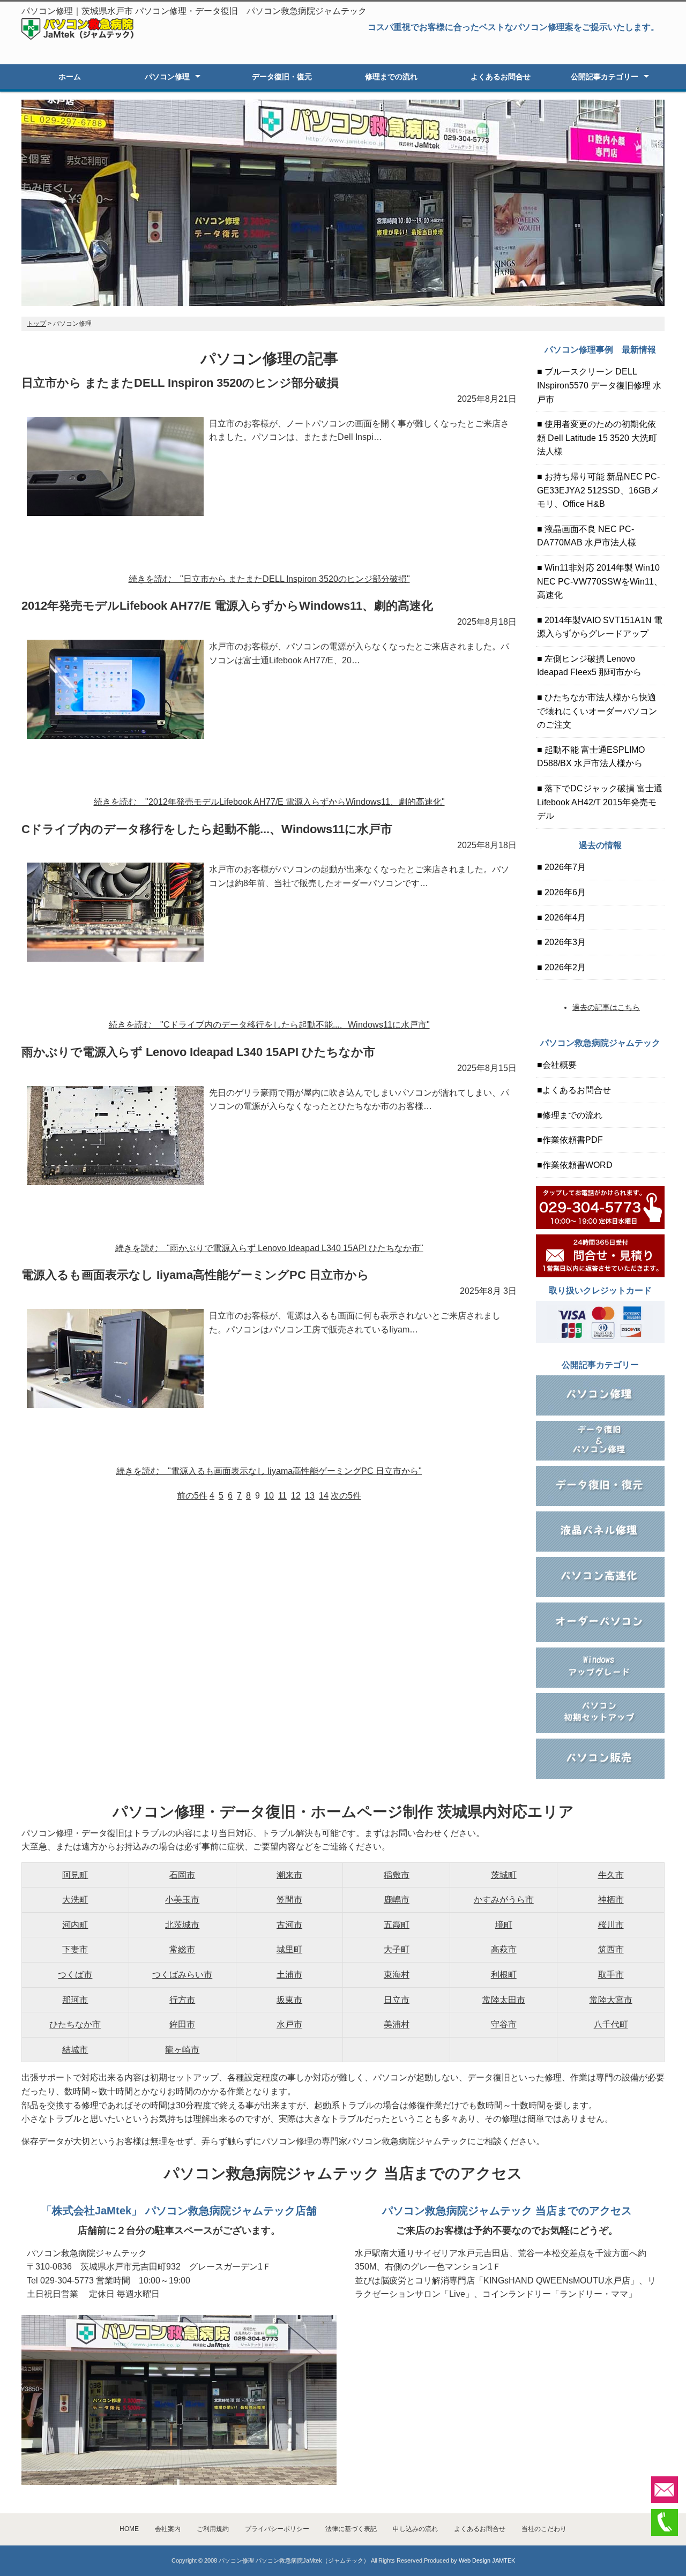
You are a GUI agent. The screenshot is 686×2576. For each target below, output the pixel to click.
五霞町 (397, 1925)
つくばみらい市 (182, 1975)
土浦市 (289, 1975)
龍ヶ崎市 (182, 2050)
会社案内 (168, 2529)
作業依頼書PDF (573, 1140)
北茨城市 (182, 1925)
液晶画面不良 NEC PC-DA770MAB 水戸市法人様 (587, 536)
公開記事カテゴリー (605, 77)
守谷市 (504, 2024)
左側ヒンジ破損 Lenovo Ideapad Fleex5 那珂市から (589, 666)
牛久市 (611, 1875)
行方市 (182, 2000)
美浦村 (397, 2024)
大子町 (397, 1949)
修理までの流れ (391, 77)
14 (324, 1496)
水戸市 (289, 2024)
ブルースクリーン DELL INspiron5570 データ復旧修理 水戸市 (599, 385)
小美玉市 (182, 1900)
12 (296, 1496)
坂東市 (289, 2000)
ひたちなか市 (75, 2024)
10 (269, 1496)
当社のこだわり (544, 2529)
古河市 (289, 1925)
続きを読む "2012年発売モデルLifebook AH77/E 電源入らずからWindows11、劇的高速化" (269, 802)
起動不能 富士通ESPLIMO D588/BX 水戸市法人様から (591, 757)
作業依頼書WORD (577, 1165)
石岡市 (182, 1875)
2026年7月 (564, 867)
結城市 (75, 2050)
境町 (504, 1925)
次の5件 (346, 1496)
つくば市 (75, 1975)
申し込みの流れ (415, 2529)
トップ (36, 324)
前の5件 (192, 1496)
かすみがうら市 (504, 1900)
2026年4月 (564, 918)
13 (310, 1496)
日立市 (397, 2000)
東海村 (397, 1975)
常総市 (182, 1949)
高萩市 (504, 1949)
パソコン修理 (167, 77)
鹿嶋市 (397, 1900)
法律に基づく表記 (351, 2529)
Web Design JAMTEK (487, 2560)
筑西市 (611, 1949)
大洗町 (75, 1900)
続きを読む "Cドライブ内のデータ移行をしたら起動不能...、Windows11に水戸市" (269, 1025)
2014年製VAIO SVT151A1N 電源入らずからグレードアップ (600, 627)
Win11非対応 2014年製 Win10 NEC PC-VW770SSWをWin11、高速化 (600, 581)
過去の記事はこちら (606, 1007)
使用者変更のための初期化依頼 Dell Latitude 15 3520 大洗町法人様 (597, 438)
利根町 (504, 1975)
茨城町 (504, 1875)
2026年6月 (564, 892)
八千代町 (611, 2024)
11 (282, 1496)
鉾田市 (182, 2024)
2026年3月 (564, 942)
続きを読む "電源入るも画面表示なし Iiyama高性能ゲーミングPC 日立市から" (269, 1471)
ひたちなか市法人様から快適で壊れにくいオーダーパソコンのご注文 (597, 711)
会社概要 (560, 1065)
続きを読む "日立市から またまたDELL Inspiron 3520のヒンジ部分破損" (269, 579)
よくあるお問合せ (501, 77)
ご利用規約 (213, 2529)
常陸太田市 (504, 2000)
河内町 (75, 1925)
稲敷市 (397, 1875)
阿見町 (75, 1875)
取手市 (611, 1975)
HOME (129, 2529)
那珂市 (75, 2000)
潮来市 (289, 1875)
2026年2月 (564, 967)
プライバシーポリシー (277, 2529)
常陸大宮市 (611, 2000)
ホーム (70, 77)
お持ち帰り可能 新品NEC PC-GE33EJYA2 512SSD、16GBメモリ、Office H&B (598, 490)
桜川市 (611, 1925)
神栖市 (611, 1900)
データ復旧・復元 (282, 77)
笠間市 (289, 1900)
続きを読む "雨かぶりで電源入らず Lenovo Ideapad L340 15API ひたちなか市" (269, 1248)
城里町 (289, 1949)
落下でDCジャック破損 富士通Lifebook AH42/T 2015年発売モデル (600, 802)
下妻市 (75, 1949)
